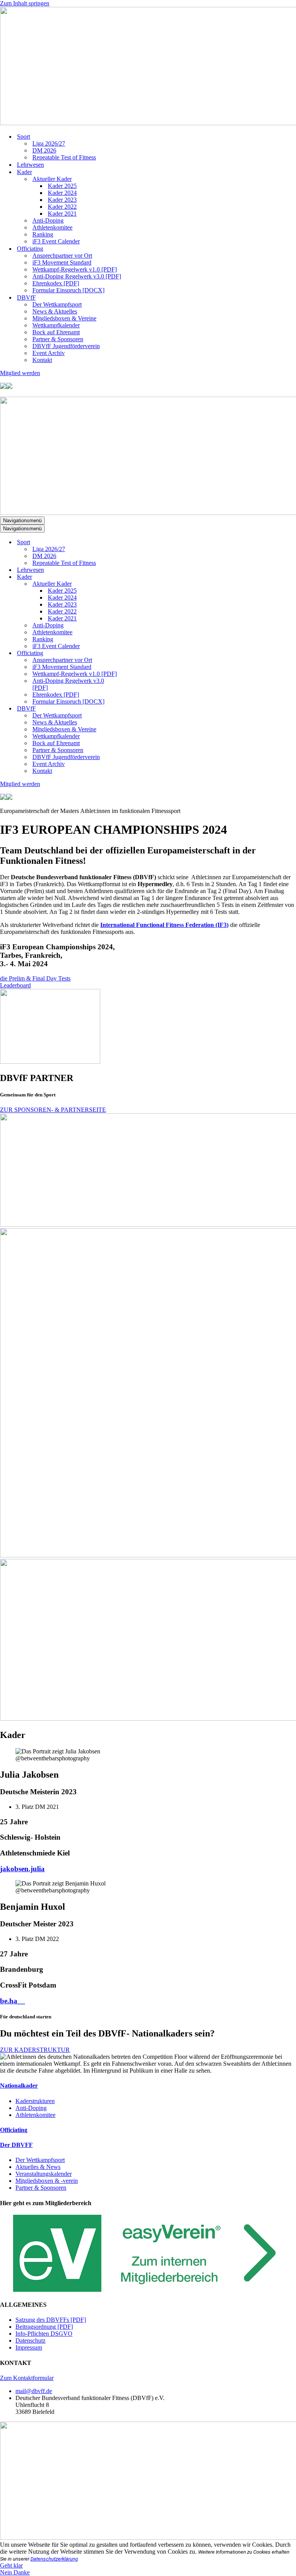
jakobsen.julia (22, 1869)
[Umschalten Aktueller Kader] (135, 584)
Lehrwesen (30, 165)
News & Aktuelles (55, 311)
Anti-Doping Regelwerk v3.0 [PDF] (77, 276)
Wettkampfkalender (56, 325)
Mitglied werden (20, 373)
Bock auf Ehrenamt (56, 332)
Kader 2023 (62, 200)
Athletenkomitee (52, 227)
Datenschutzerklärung (54, 2559)
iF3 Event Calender (56, 241)
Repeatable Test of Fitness (64, 157)
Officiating (14, 2130)
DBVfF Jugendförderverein (66, 346)
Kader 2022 (62, 207)
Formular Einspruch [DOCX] (68, 290)
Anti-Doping (48, 220)
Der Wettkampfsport (57, 304)
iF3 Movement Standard (62, 262)
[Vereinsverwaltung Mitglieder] (148, 2290)
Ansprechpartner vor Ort (62, 256)
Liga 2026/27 (49, 143)
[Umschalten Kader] (135, 577)
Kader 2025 (62, 186)
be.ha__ (13, 2001)
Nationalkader (19, 2086)
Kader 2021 (62, 214)
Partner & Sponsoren (58, 339)
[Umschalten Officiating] (135, 653)
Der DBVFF (16, 2145)
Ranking (43, 234)
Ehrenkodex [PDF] (56, 283)
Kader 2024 (62, 193)
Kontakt (42, 360)
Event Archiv (49, 353)
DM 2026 (44, 150)
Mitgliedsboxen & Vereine (64, 318)
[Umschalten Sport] (135, 542)
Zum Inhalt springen (25, 3)
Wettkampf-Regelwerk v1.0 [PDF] (75, 269)
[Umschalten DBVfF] (135, 709)
